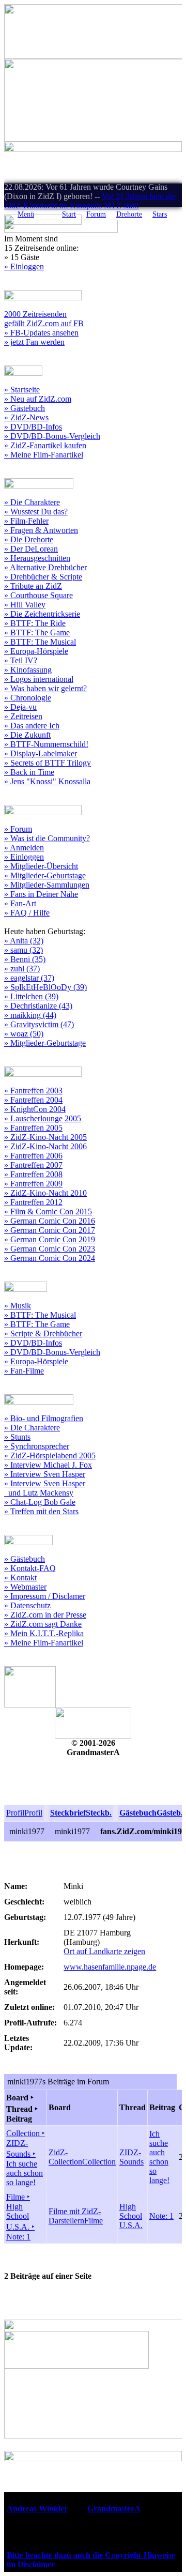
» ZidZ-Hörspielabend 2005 (50, 1455)
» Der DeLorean (31, 549)
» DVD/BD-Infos (33, 427)
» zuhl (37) (22, 969)
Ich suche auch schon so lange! (159, 2157)
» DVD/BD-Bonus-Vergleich (52, 436)
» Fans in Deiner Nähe (41, 894)
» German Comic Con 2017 (50, 1230)
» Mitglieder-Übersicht (41, 866)
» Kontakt (20, 1577)
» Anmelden (24, 848)
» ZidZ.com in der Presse (45, 1615)
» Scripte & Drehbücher (43, 1333)
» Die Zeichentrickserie (42, 614)
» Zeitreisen (23, 716)
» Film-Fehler (26, 521)
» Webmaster (25, 1587)
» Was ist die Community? (47, 838)
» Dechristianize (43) (38, 1006)
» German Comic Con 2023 (50, 1249)
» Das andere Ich (32, 726)
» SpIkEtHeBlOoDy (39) (45, 987)
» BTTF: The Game (37, 632)
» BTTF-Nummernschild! (46, 744)
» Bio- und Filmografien (44, 1418)
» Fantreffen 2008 (33, 1174)
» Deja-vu (20, 707)
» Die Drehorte (29, 539)
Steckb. (99, 1813)
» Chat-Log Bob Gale (40, 1502)
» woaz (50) (24, 1034)
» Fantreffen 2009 (33, 1184)
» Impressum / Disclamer (45, 1596)
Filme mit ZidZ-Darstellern (75, 2216)
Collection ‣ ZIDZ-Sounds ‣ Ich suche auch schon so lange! (26, 2158)
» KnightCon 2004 (35, 1109)
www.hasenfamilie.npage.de (110, 1967)
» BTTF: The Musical (40, 642)
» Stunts (17, 1437)
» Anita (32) (24, 941)
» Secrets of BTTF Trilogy (48, 763)
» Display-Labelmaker (41, 753)
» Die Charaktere (32, 502)
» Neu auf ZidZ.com (38, 399)
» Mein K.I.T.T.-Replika (44, 1633)
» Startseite (22, 390)
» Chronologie (28, 698)
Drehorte (129, 214)
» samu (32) (24, 950)
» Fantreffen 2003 (33, 1091)
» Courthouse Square (38, 595)
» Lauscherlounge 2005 (43, 1118)
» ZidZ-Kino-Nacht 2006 (45, 1146)
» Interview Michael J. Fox (48, 1465)
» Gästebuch (25, 408)
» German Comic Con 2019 (50, 1239)
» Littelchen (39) (31, 996)
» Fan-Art (20, 903)
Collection (99, 2162)
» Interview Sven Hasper (45, 1474)
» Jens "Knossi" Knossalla (47, 781)
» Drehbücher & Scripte (43, 577)
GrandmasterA (114, 2509)
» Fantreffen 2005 (33, 1128)
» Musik (18, 1306)
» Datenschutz (27, 1605)
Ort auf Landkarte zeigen (104, 1951)
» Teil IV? (21, 660)
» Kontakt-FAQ (30, 1568)
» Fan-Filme (24, 1371)
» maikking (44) (30, 1015)
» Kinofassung (28, 670)
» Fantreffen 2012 (33, 1202)
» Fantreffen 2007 (33, 1165)
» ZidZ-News (26, 417)
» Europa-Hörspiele (36, 651)
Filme (94, 2221)
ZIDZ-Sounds (131, 2157)
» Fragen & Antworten (41, 530)
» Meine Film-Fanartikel (44, 455)
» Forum (18, 829)
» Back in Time (29, 772)
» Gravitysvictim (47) (39, 1024)
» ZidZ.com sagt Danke (43, 1624)
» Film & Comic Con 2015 (48, 1211)
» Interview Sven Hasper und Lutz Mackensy (45, 1488)
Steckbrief (68, 1813)
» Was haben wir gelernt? (45, 688)
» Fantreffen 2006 (33, 1156)
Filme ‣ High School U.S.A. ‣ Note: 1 (20, 2217)
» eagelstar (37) (29, 978)
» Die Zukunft (27, 735)
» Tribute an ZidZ (33, 586)
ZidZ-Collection (65, 2157)
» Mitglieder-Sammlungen (47, 885)
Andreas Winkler (37, 2509)
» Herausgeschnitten (37, 558)
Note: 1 (161, 2216)
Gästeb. (170, 1813)
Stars (160, 214)
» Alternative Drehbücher (45, 567)
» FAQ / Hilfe (27, 913)
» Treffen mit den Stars (41, 1511)
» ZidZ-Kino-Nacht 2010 (45, 1193)
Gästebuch (138, 1813)
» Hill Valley (25, 605)
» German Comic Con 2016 (50, 1221)
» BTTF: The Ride (35, 623)
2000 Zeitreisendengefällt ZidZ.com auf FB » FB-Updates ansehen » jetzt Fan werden (44, 328)
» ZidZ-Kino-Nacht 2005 (45, 1137)
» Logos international (39, 679)
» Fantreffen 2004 (33, 1100)
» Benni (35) (25, 959)
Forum (96, 214)
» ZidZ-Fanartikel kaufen (45, 445)
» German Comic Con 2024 (50, 1258)
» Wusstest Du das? (36, 512)
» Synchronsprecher (37, 1446)
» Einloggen (24, 266)
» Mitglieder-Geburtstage (45, 875)
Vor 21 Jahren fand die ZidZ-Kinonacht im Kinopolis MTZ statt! (90, 201)
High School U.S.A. (131, 2216)
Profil (15, 1813)
